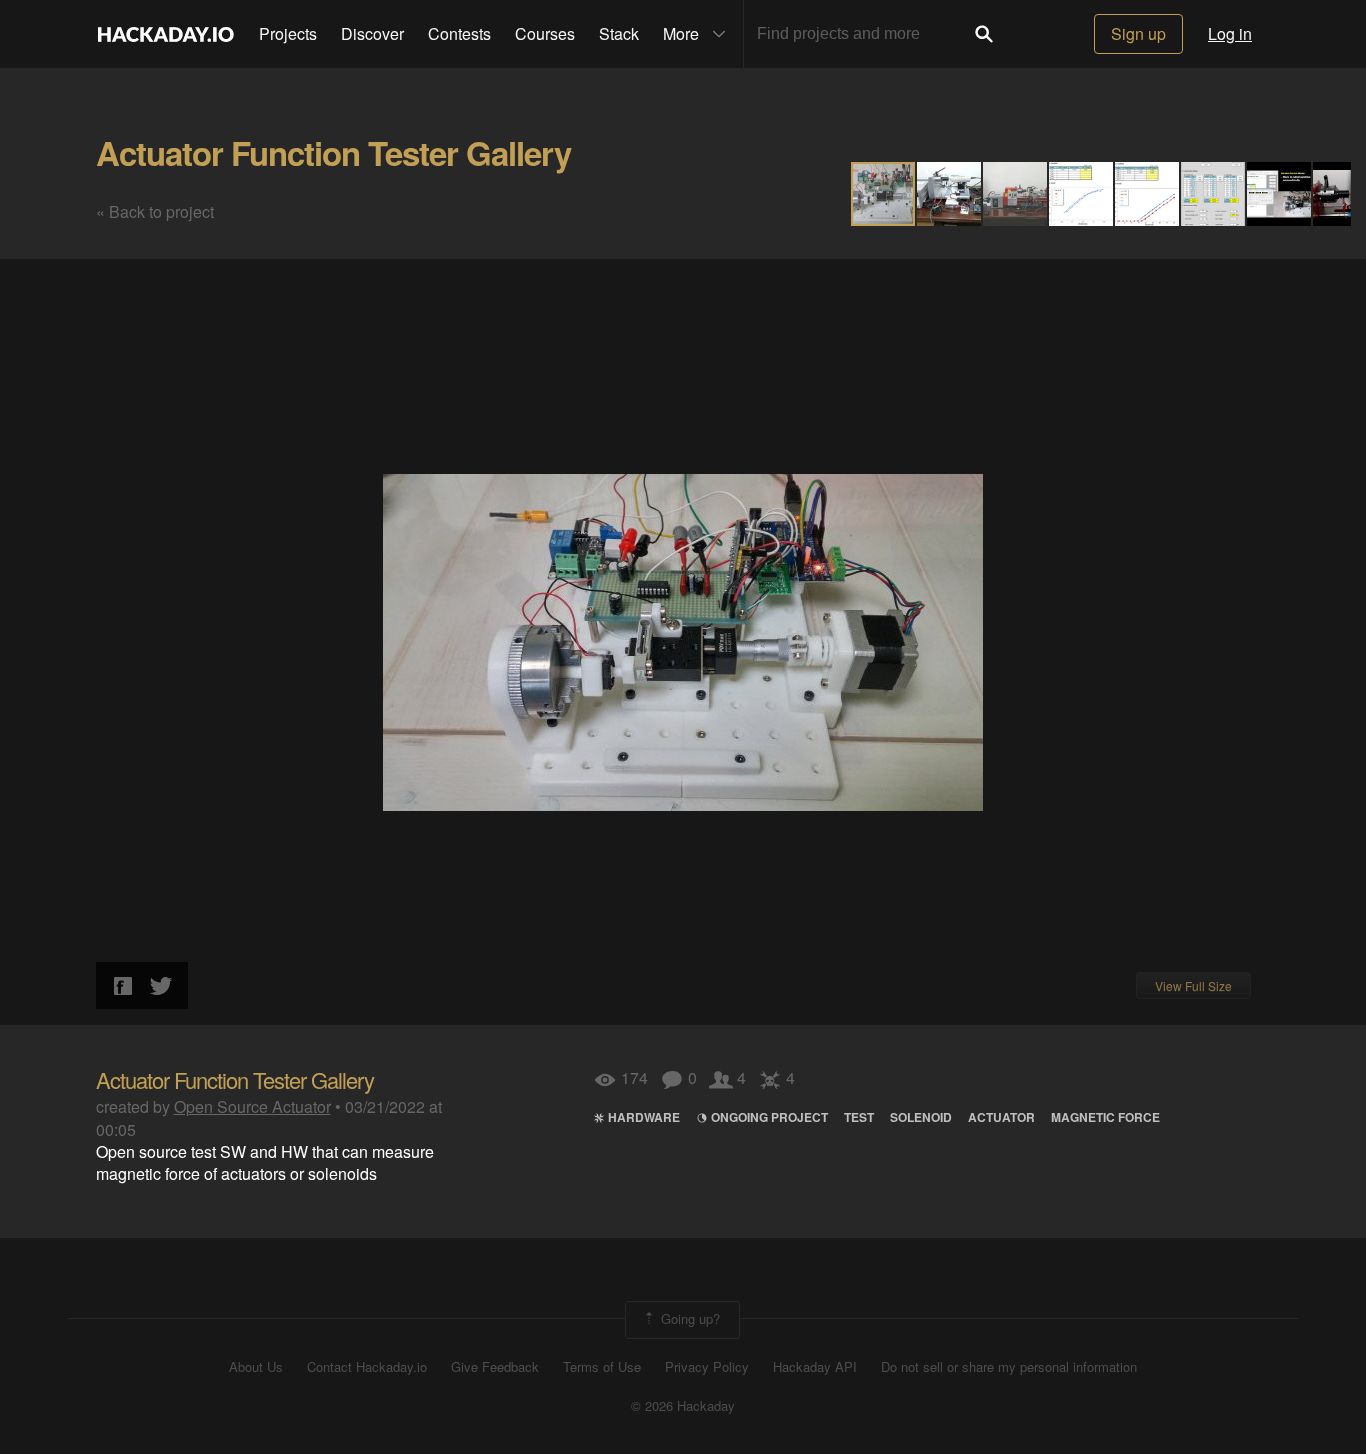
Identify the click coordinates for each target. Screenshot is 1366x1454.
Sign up (1138, 33)
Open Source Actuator (252, 1106)
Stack (619, 33)
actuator (1001, 1117)
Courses (545, 33)
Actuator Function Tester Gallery (333, 152)
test (859, 1117)
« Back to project (155, 211)
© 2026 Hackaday (683, 1406)
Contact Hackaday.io (367, 1367)
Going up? (688, 1317)
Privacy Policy (707, 1367)
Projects (288, 33)
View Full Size (1193, 985)
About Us (256, 1367)
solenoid (921, 1117)
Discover (372, 33)
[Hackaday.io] (166, 34)
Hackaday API (815, 1367)
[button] (950, 194)
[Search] (984, 34)
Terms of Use (602, 1367)
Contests (459, 33)
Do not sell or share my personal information (1009, 1367)
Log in (1230, 33)
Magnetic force (1105, 1117)
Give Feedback (495, 1367)
